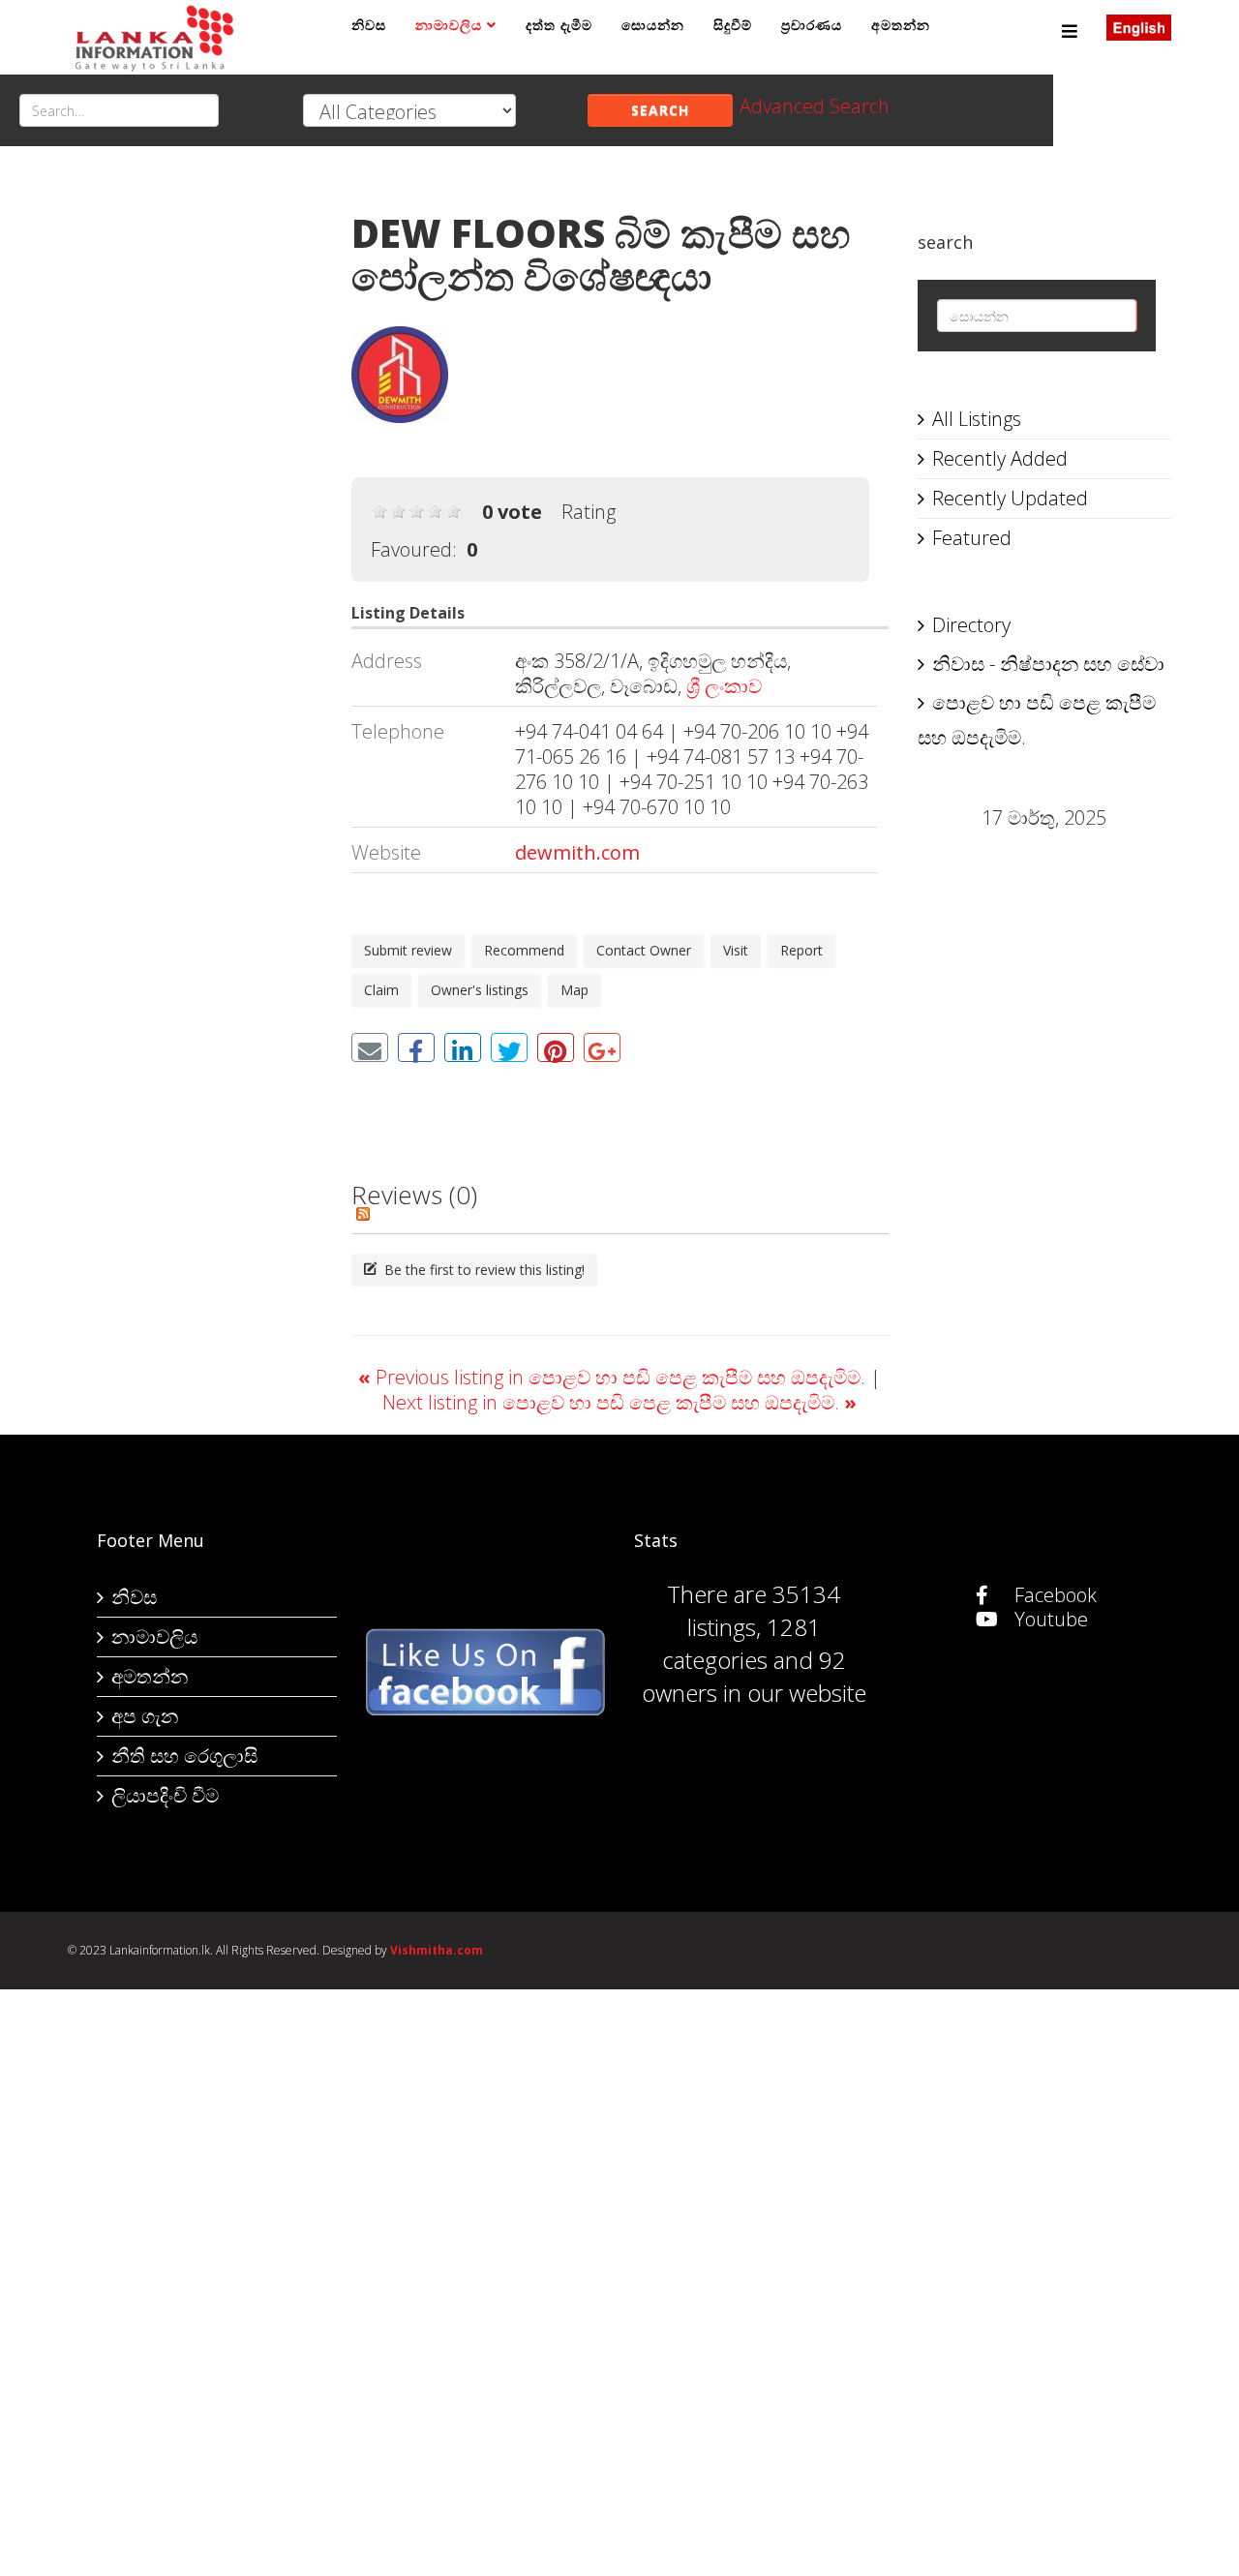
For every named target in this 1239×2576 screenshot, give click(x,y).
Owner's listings (480, 990)
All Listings (977, 419)
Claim (381, 990)
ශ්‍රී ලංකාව (724, 686)
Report (801, 950)
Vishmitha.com (437, 1950)
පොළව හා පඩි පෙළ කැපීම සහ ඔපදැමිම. (1037, 720)
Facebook (1053, 1595)
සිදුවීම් (733, 25)
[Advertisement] (195, 475)
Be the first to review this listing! (483, 1270)
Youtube (1049, 1619)
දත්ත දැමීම (559, 25)
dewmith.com (577, 852)
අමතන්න (901, 25)
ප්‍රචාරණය (812, 25)
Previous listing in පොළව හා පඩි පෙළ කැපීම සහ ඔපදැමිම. (614, 1377)
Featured (972, 538)
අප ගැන (145, 1716)
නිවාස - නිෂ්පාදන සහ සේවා (1048, 664)
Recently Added (1000, 458)
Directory (971, 625)
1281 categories (741, 1643)
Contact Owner (644, 950)
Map (574, 990)
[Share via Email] (370, 1047)
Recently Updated (1010, 498)
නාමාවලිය (449, 25)
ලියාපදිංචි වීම (165, 1795)
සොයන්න (653, 25)
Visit (736, 950)
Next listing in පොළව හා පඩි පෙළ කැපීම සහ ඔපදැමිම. (619, 1402)
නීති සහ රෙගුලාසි (184, 1756)
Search (660, 110)
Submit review (408, 950)
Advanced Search (815, 106)
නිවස (369, 25)
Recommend (524, 950)
